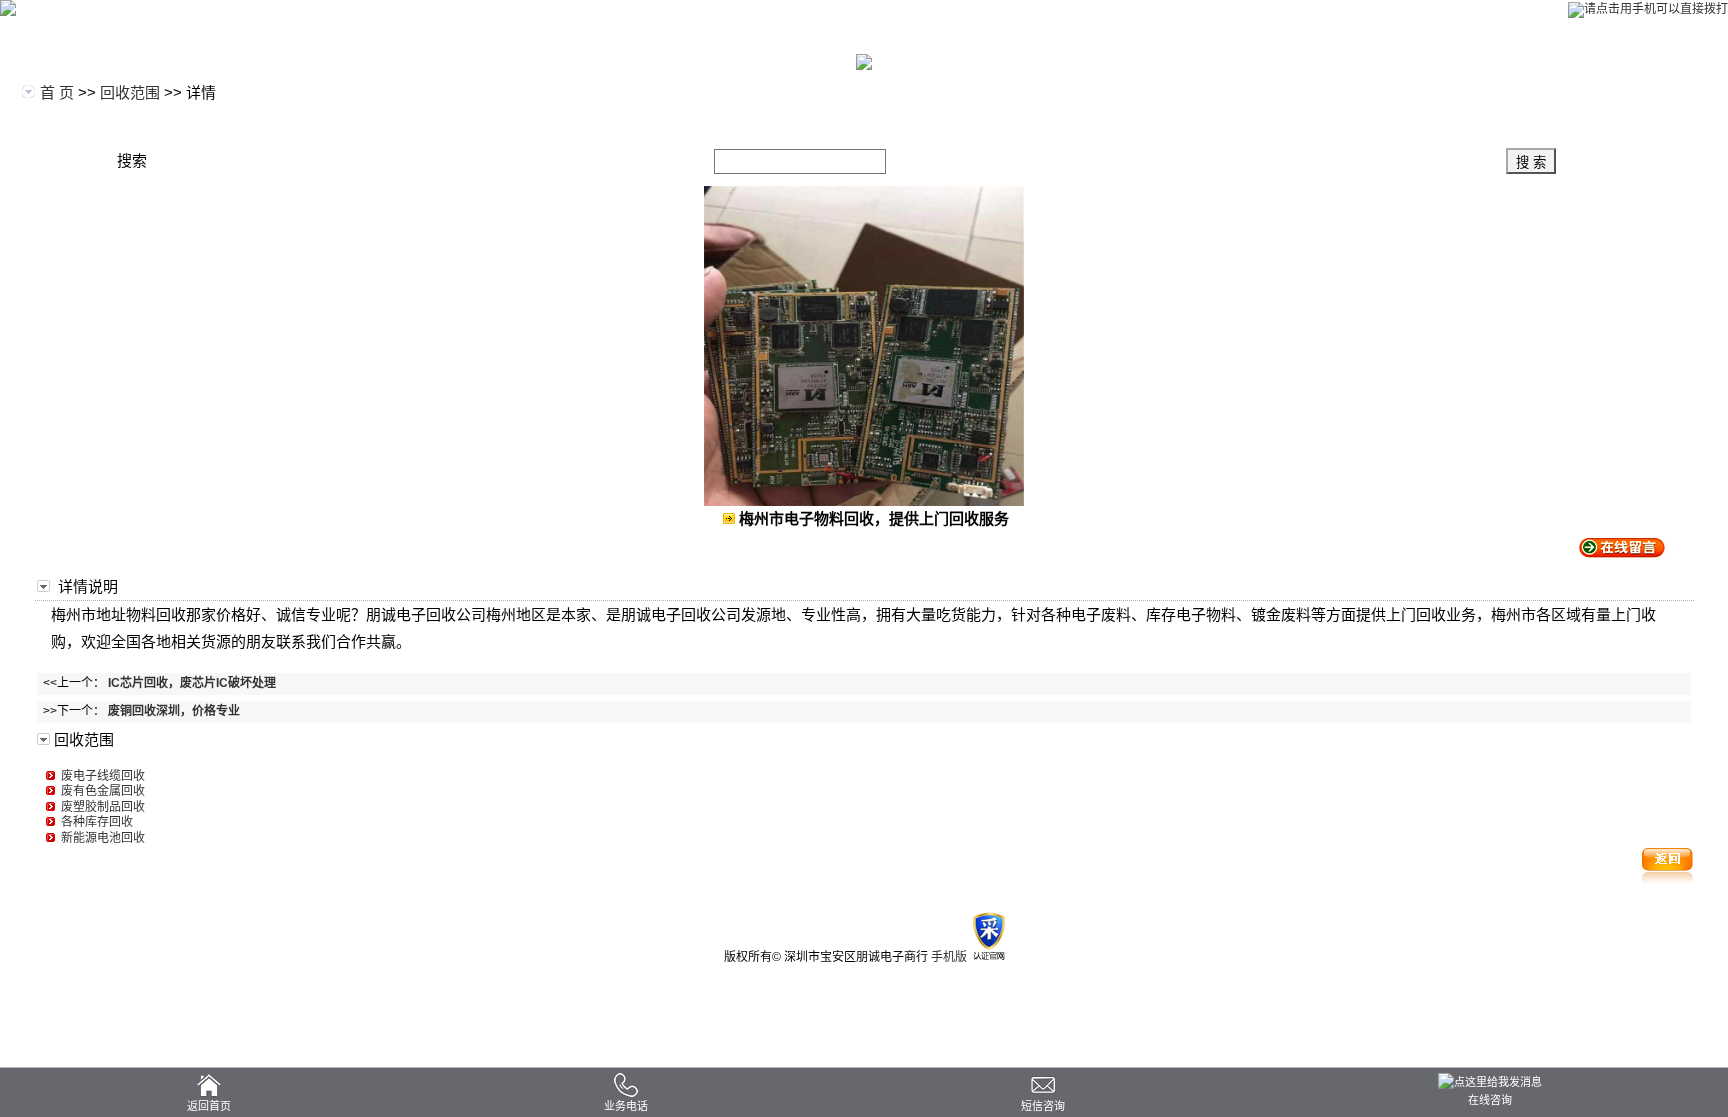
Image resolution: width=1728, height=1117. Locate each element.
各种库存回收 (94, 822)
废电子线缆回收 (100, 776)
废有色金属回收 (100, 791)
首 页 (57, 92)
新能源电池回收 (100, 838)
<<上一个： (156, 683)
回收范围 (130, 92)
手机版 (949, 957)
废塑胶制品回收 (100, 807)
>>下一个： (138, 711)
